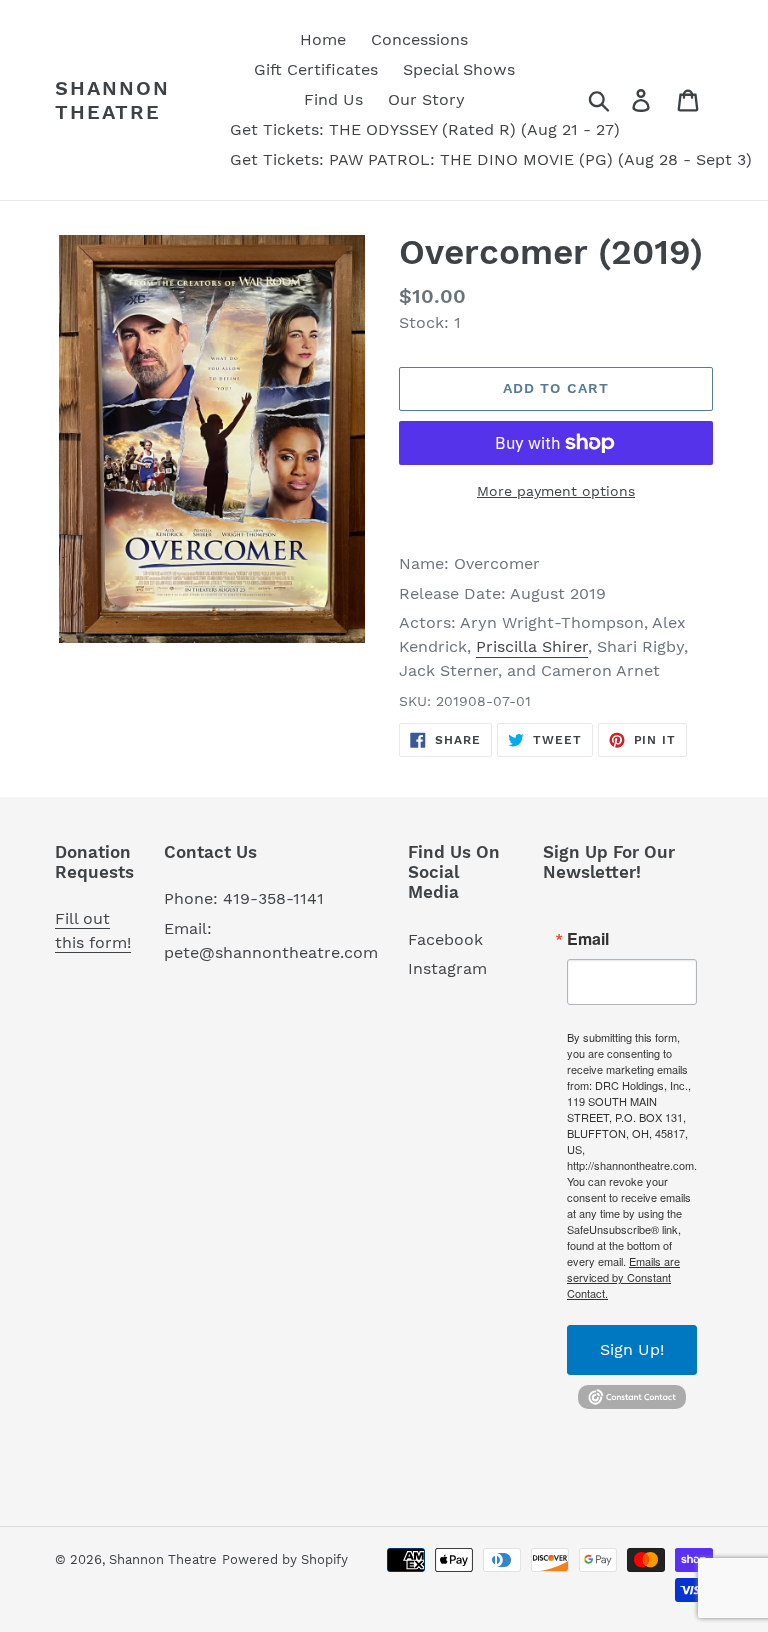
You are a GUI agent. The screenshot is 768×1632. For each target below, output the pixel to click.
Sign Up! (632, 1349)
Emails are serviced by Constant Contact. (623, 1277)
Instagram (447, 968)
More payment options (556, 491)
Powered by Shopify (285, 1559)
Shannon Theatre (112, 100)
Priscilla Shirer (532, 646)
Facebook (445, 939)
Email (588, 939)
